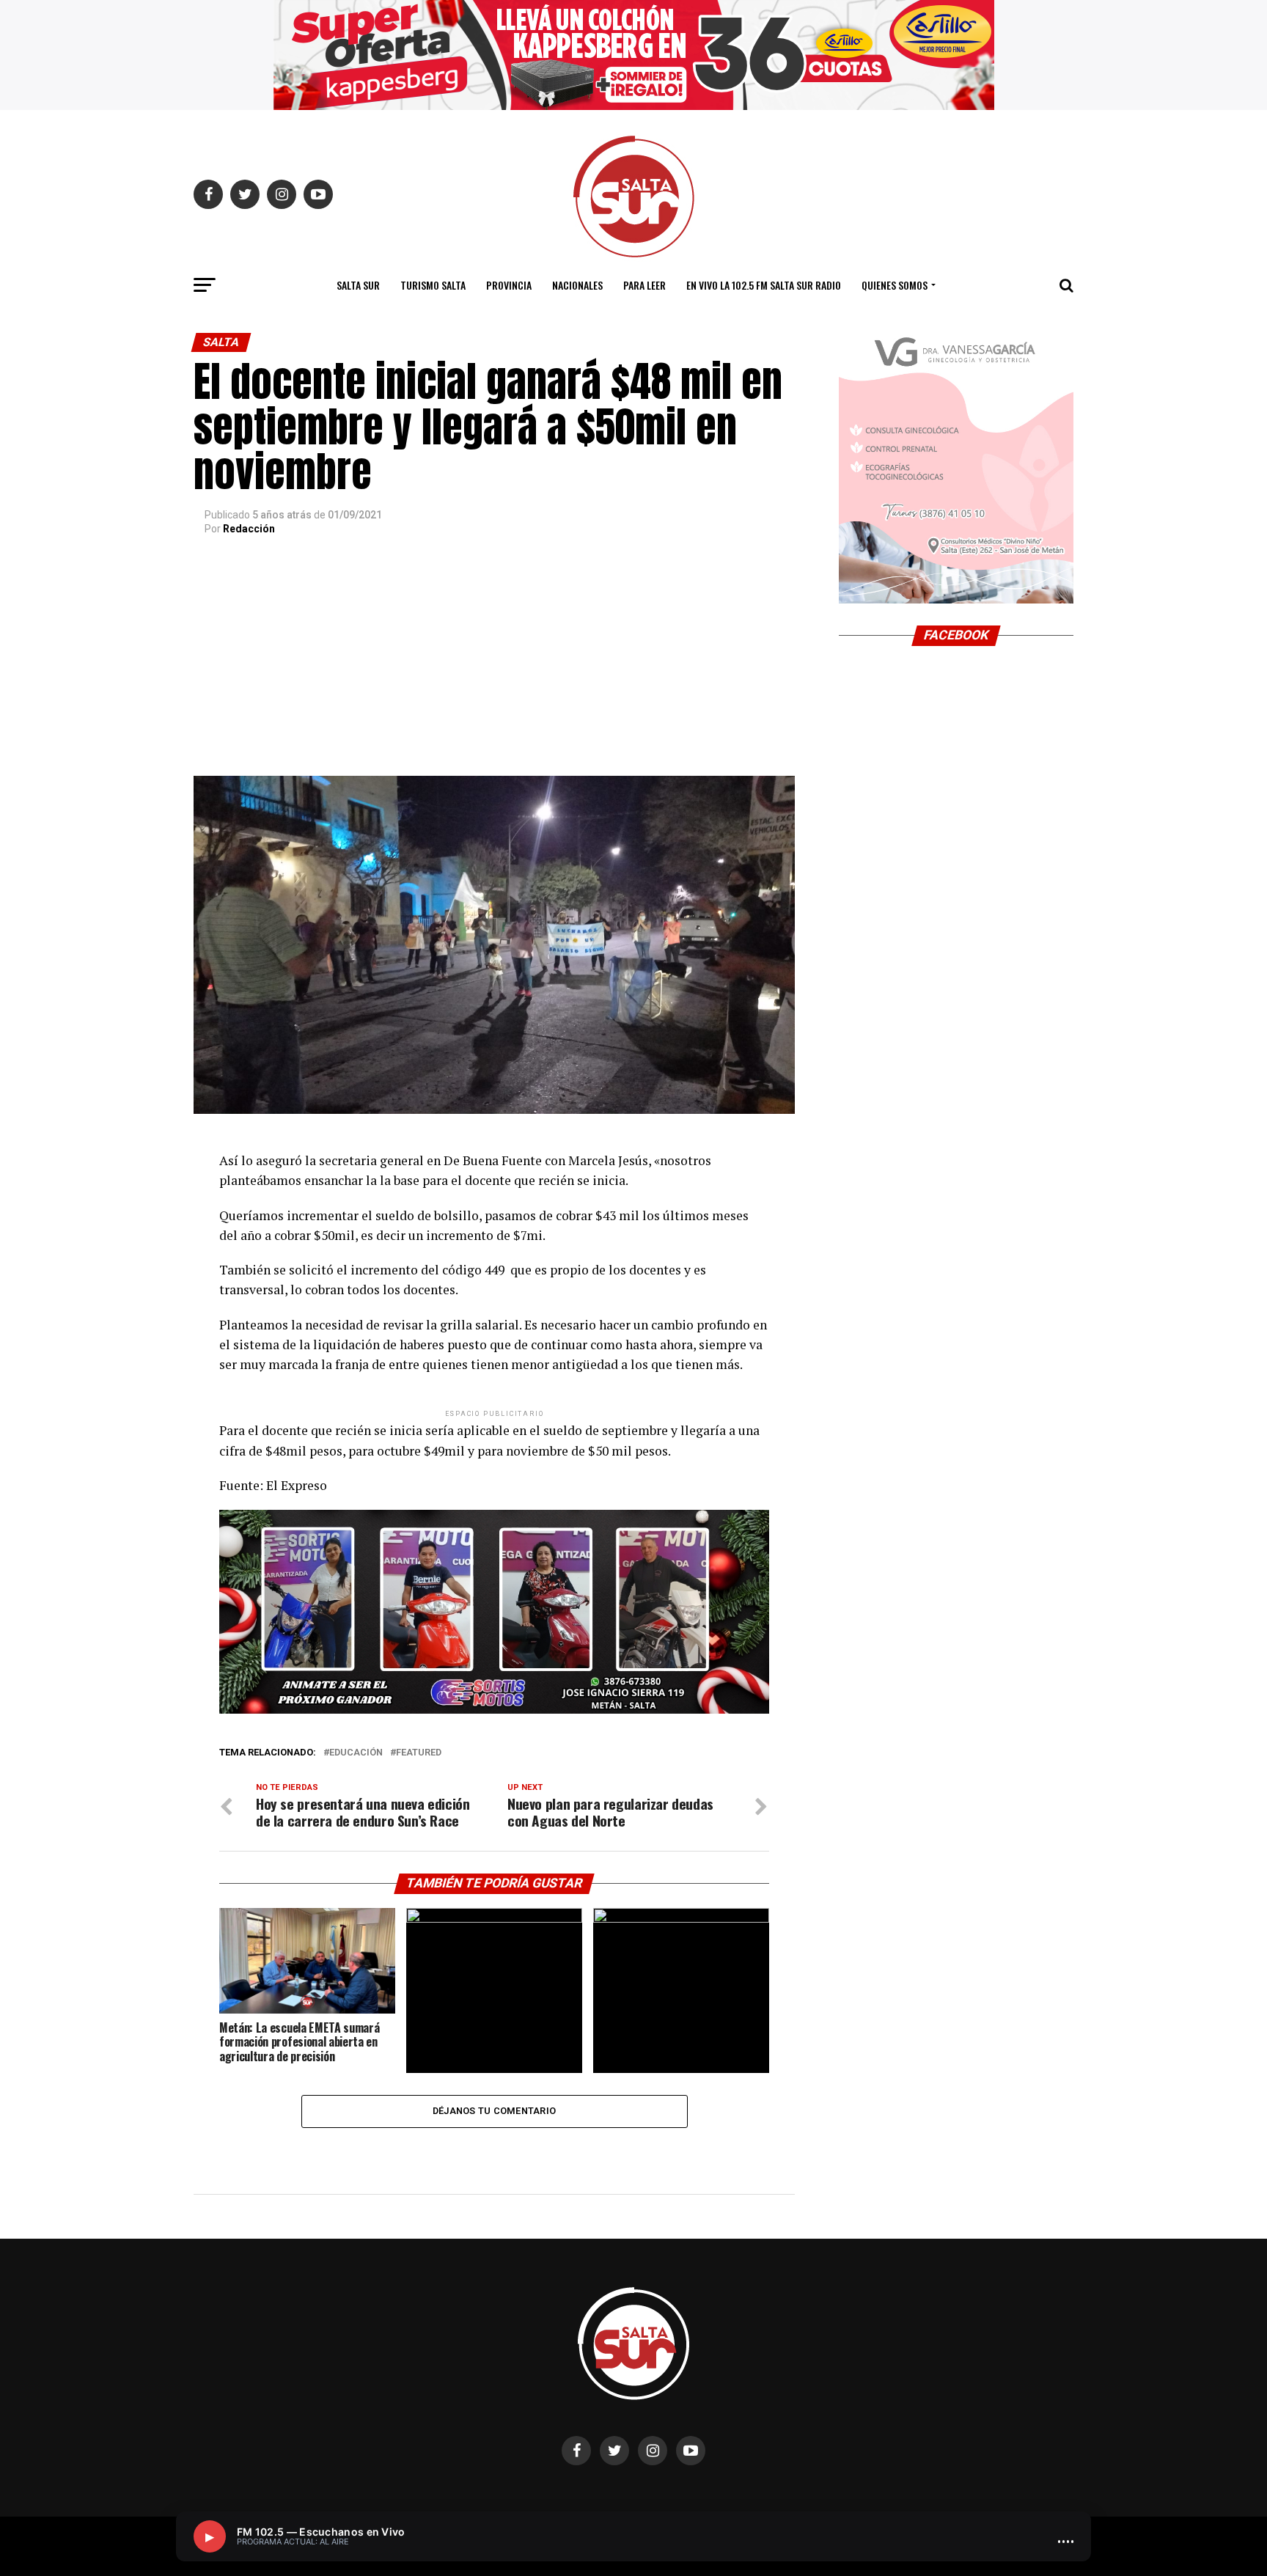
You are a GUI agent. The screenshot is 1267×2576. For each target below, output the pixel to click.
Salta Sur (358, 285)
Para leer (644, 285)
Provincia (509, 285)
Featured (419, 1753)
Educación (356, 1753)
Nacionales (577, 285)
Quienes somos (895, 285)
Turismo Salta (433, 285)
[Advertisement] (494, 666)
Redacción (249, 529)
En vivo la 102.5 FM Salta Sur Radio (764, 285)
